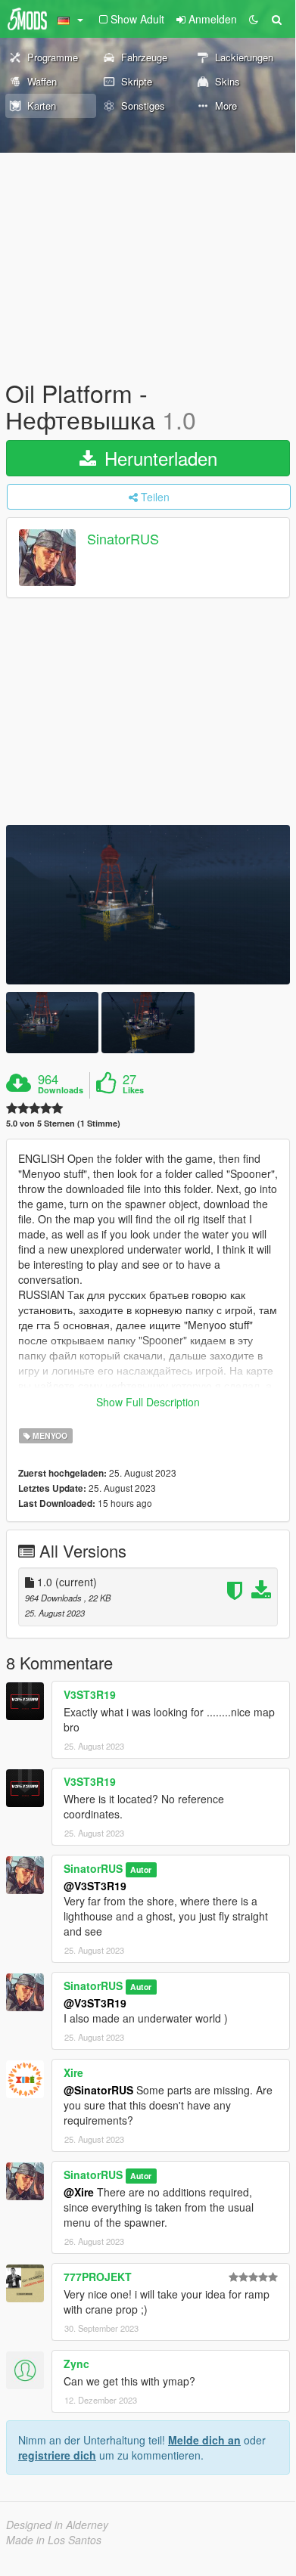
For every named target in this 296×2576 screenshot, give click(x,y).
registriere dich (57, 2455)
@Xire (79, 2192)
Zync (76, 2364)
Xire (73, 2072)
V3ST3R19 (90, 1694)
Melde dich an (204, 2440)
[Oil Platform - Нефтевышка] (148, 905)
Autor (141, 1869)
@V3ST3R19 (95, 1886)
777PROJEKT (98, 2277)
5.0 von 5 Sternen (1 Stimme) (63, 1123)
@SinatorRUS (98, 2090)
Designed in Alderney (57, 2525)
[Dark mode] (254, 19)
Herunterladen (158, 458)
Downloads (61, 1090)
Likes (133, 1090)
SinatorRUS (123, 539)
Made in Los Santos (54, 2540)
